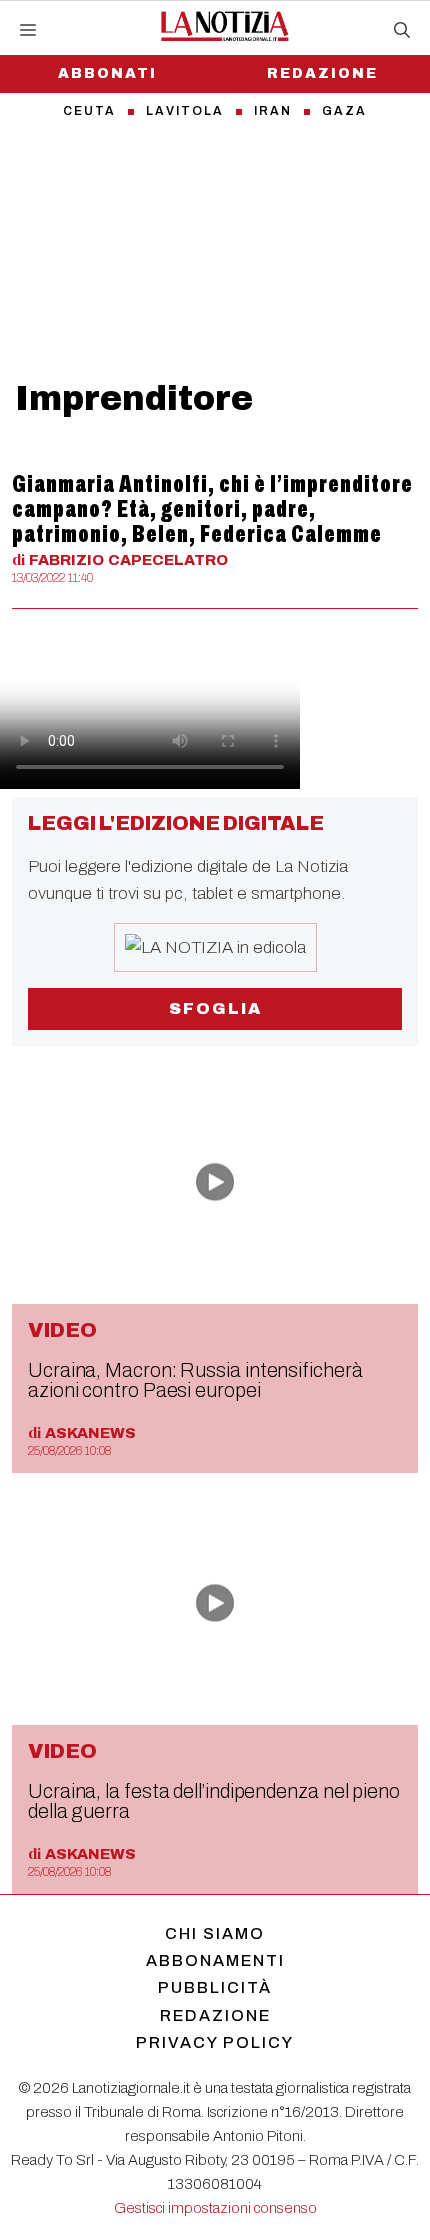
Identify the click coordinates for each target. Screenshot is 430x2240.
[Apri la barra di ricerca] (402, 31)
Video (62, 1330)
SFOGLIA (215, 1008)
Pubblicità (215, 1987)
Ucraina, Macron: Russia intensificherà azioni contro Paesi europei (195, 1380)
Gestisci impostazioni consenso (215, 2208)
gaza (344, 111)
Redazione (322, 73)
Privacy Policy (215, 2042)
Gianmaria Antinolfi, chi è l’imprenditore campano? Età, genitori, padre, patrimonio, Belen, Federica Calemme (212, 509)
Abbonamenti (215, 1960)
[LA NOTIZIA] (224, 26)
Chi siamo (215, 1933)
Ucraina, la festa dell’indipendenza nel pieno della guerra (214, 1801)
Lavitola (185, 111)
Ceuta (89, 111)
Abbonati (107, 73)
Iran (273, 111)
